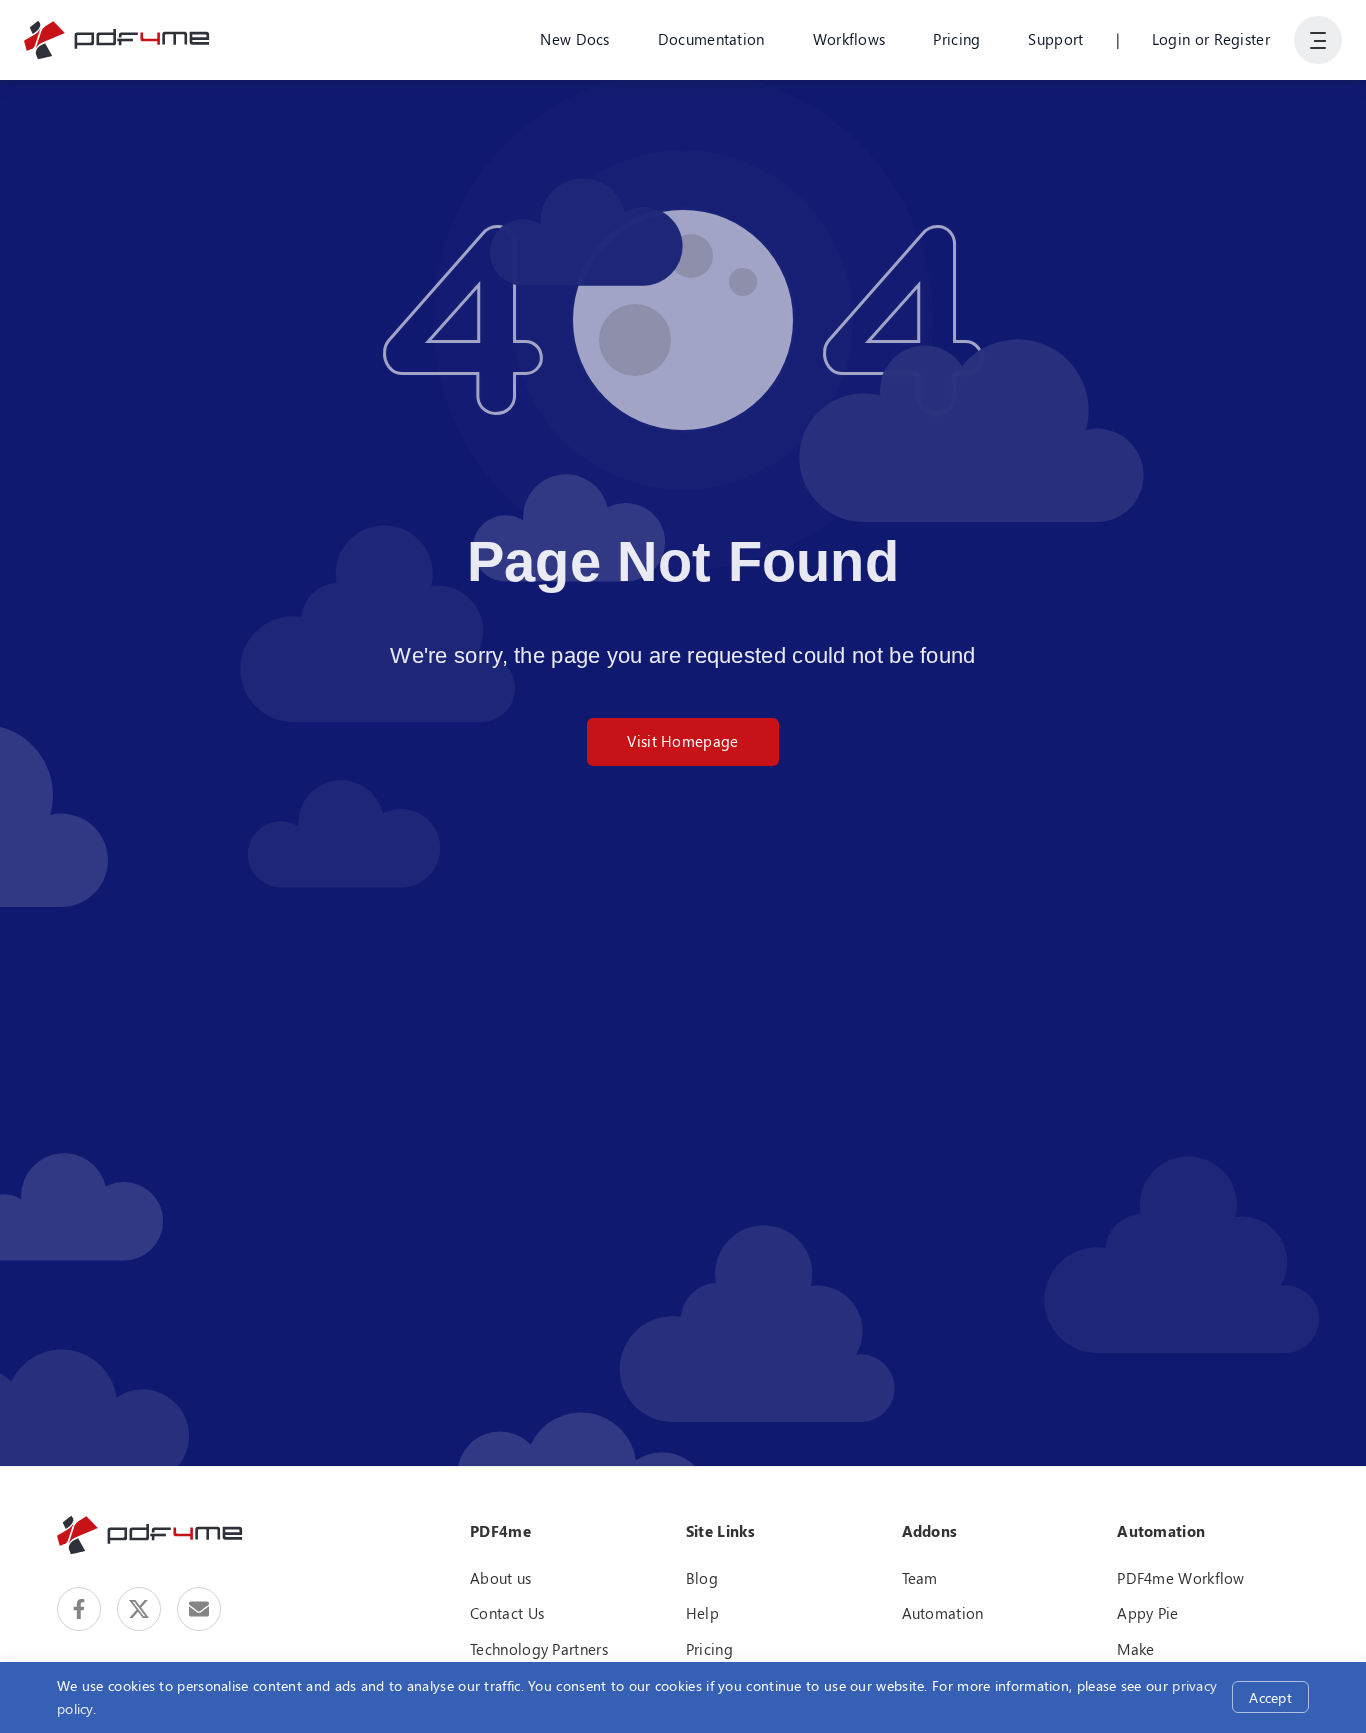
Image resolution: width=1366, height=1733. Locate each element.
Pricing (956, 39)
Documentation (711, 39)
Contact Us (507, 1613)
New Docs (574, 39)
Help (702, 1613)
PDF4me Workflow (1181, 1578)
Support (1055, 39)
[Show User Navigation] (1318, 40)
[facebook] (79, 1609)
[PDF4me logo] (117, 40)
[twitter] (139, 1609)
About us (500, 1578)
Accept (1270, 1697)
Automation (943, 1613)
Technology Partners (539, 1649)
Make (1135, 1649)
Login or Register (1211, 39)
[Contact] (199, 1609)
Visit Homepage (682, 741)
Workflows (849, 39)
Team (920, 1578)
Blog (702, 1578)
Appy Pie (1147, 1613)
